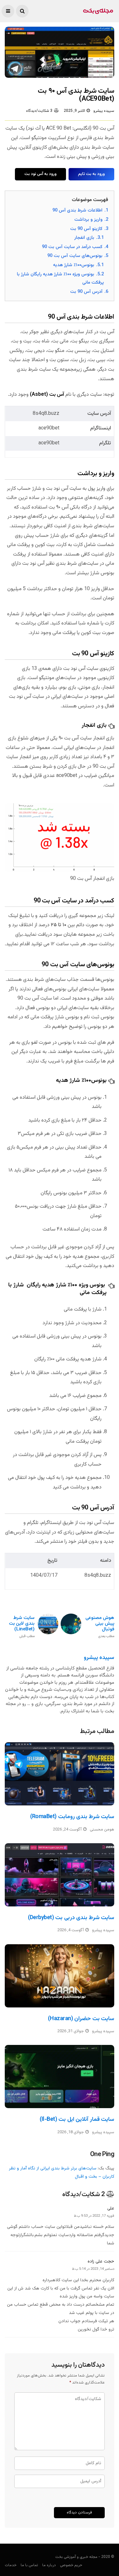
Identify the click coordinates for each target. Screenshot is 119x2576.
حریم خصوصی (71, 2565)
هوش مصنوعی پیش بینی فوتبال (100, 1627)
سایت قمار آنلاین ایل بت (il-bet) (77, 2120)
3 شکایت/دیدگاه (39, 111)
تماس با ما (29, 2565)
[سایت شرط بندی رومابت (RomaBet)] (60, 1774)
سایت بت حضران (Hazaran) (81, 2019)
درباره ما (49, 2565)
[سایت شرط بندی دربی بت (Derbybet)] (60, 1875)
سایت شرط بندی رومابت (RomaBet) (72, 1817)
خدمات (11, 2565)
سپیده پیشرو (104, 111)
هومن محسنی (102, 1830)
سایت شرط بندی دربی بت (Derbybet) (71, 1918)
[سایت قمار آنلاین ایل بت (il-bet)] (60, 2077)
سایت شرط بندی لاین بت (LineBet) (22, 1627)
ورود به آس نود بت (40, 174)
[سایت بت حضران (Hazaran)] (60, 1976)
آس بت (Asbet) (47, 395)
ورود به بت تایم (91, 174)
